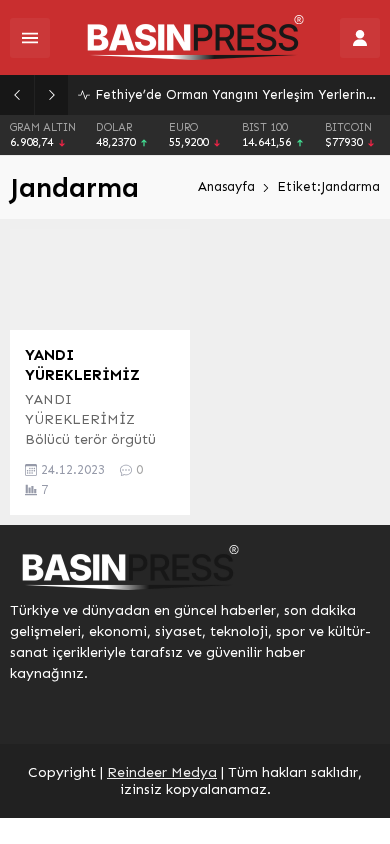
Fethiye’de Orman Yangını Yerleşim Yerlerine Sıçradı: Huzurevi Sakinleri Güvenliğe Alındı (237, 94)
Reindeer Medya (162, 772)
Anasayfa (226, 186)
